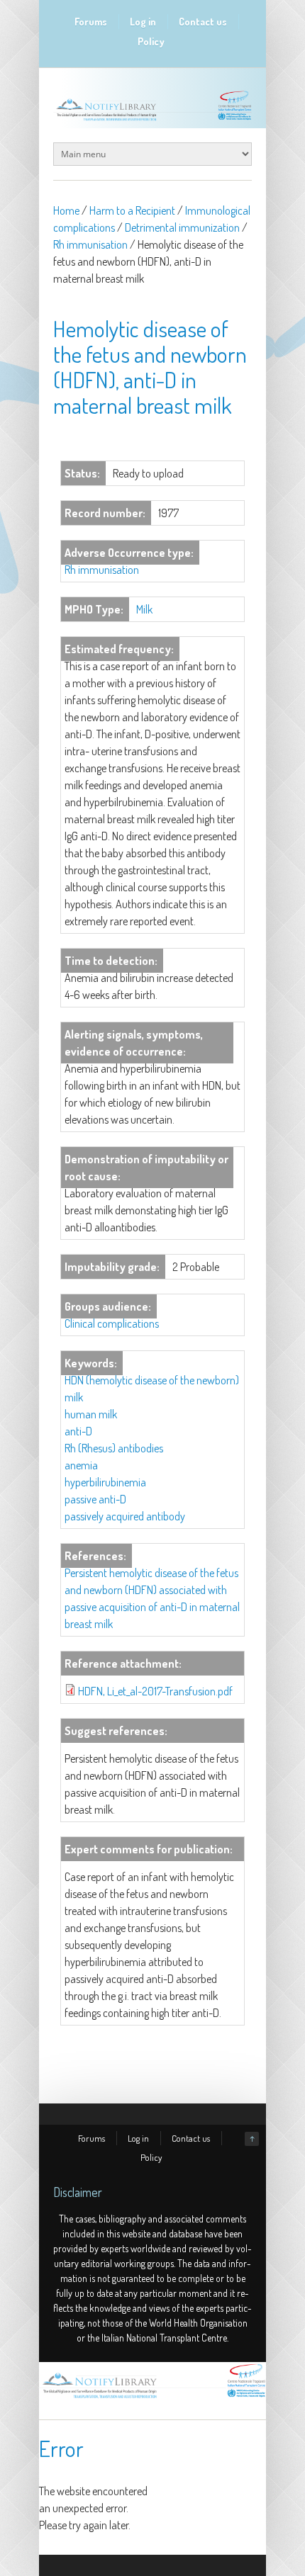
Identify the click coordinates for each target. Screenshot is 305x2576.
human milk (91, 1414)
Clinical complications (112, 1323)
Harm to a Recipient (132, 210)
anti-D (78, 1431)
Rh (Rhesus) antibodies (114, 1448)
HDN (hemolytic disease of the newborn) (152, 1380)
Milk (144, 609)
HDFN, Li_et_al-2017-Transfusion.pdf (155, 1691)
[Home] (152, 2398)
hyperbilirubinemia (105, 1482)
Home (66, 210)
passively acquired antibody (125, 1516)
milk (74, 1397)
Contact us (203, 22)
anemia (81, 1465)
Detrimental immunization (182, 227)
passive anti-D (95, 1499)
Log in (143, 22)
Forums (91, 22)
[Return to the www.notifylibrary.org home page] (152, 120)
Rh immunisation (90, 244)
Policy (151, 41)
